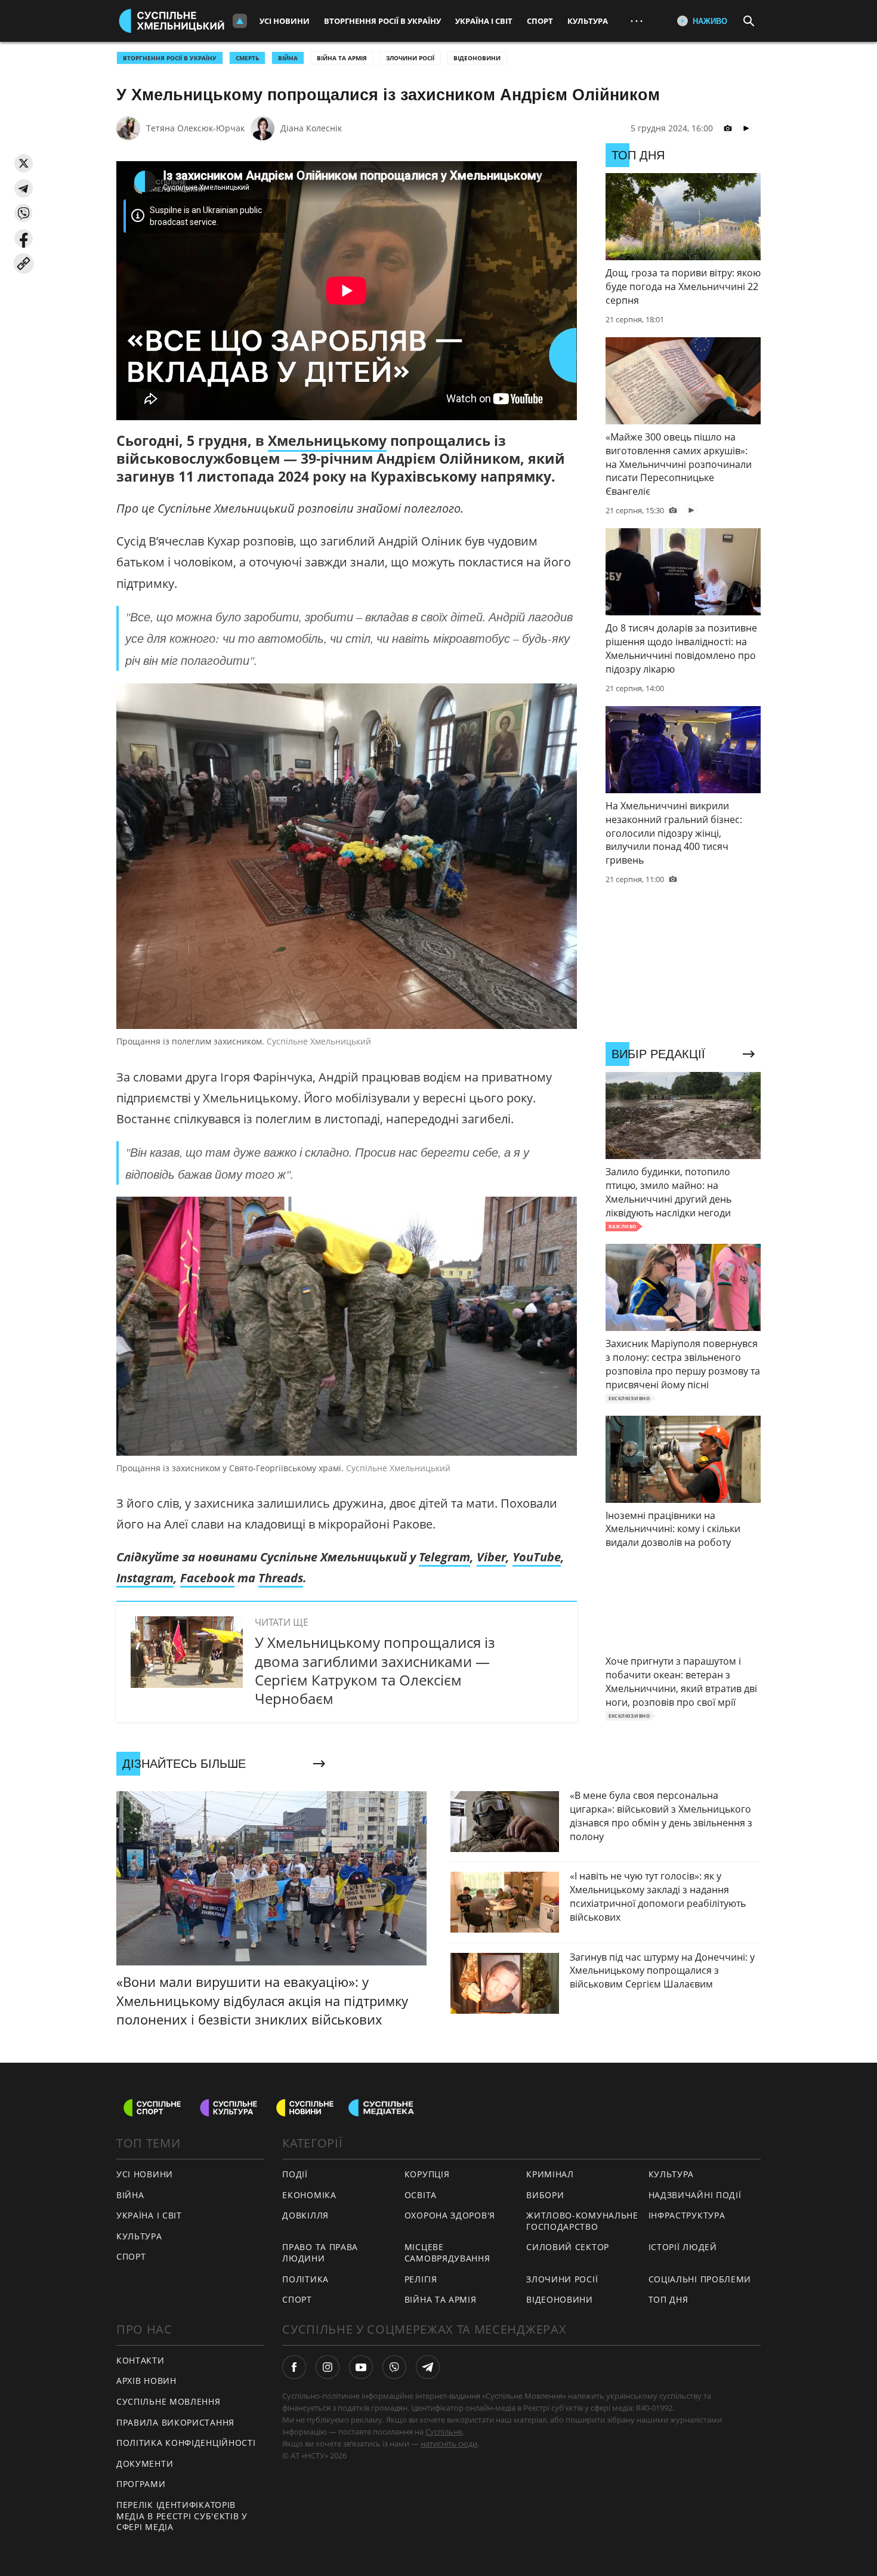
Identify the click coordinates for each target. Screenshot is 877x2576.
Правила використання (175, 2422)
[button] (24, 163)
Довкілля (305, 2215)
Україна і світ (484, 21)
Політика (305, 2279)
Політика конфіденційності (186, 2443)
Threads (281, 1578)
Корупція (427, 2174)
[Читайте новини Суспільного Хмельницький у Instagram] (328, 2367)
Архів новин (146, 2381)
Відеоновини (477, 58)
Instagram (145, 1578)
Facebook (207, 1578)
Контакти (140, 2360)
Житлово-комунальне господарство (582, 2221)
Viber (491, 1557)
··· (637, 21)
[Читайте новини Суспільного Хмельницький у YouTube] (361, 2367)
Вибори (545, 2195)
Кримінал (550, 2174)
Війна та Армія (342, 58)
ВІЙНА (288, 58)
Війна (130, 2195)
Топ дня (668, 2299)
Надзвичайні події (695, 2195)
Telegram (444, 1557)
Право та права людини (320, 2253)
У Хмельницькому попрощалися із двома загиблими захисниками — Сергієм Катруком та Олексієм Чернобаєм (375, 1670)
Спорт (540, 21)
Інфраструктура (687, 2215)
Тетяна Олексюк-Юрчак (195, 128)
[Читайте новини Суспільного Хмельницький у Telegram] (428, 2367)
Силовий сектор (568, 2247)
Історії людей (683, 2247)
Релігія (421, 2279)
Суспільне (444, 2432)
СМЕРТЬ (247, 58)
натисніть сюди (449, 2443)
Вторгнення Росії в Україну (382, 21)
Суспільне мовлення (169, 2401)
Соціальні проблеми (700, 2279)
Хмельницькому (327, 440)
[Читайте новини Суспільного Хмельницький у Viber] (394, 2367)
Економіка (309, 2195)
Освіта (421, 2195)
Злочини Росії (410, 58)
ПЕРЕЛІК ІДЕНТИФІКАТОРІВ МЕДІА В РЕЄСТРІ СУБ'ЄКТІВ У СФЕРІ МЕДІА (182, 2516)
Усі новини (285, 21)
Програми (141, 2484)
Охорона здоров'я (450, 2215)
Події (295, 2174)
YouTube (537, 1557)
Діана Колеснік (311, 128)
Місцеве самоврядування (447, 2253)
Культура (588, 21)
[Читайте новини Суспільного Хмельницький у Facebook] (294, 2367)
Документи (145, 2463)
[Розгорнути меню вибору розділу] (240, 21)
